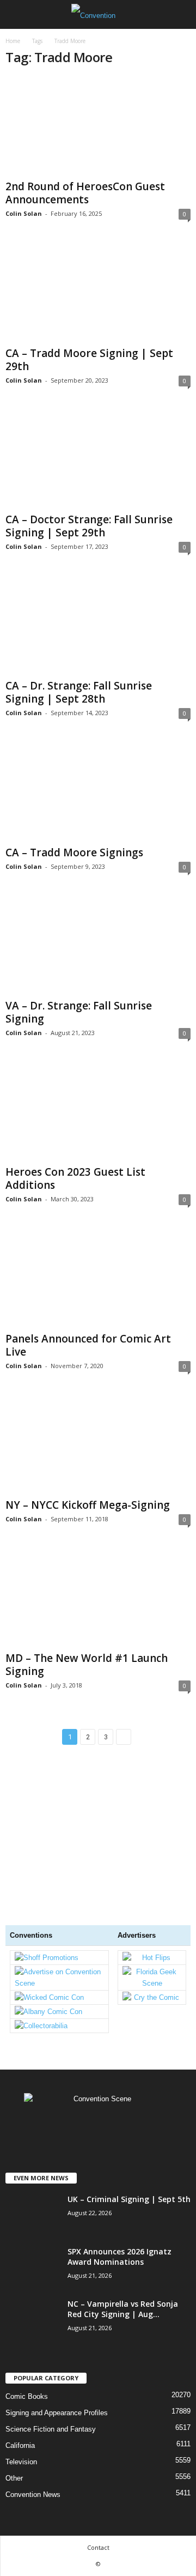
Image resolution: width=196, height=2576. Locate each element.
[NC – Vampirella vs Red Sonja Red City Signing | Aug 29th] (33, 2362)
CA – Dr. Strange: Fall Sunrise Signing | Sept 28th (79, 692)
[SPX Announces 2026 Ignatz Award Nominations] (33, 2286)
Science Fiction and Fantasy (51, 2429)
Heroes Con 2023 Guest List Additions (75, 1178)
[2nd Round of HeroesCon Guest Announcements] (98, 126)
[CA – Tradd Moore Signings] (98, 792)
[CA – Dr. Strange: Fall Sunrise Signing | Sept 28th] (98, 625)
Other (14, 2478)
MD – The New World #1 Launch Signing (87, 1665)
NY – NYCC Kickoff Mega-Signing (88, 1505)
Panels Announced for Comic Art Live (88, 1345)
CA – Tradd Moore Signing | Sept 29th (89, 360)
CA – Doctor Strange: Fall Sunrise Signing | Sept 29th (89, 526)
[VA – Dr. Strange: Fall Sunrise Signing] (98, 945)
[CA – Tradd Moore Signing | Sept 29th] (98, 292)
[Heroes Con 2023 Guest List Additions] (98, 1112)
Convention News (33, 2495)
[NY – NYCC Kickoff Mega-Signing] (98, 1445)
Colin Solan (24, 213)
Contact (98, 2547)
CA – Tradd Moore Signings (74, 852)
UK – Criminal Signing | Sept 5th (129, 2199)
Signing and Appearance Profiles (57, 2413)
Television (21, 2462)
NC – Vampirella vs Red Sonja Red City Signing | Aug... (123, 2309)
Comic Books (27, 2396)
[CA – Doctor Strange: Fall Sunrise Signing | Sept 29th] (98, 459)
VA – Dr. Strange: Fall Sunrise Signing (79, 1012)
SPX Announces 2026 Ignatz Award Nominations (120, 2257)
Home (13, 41)
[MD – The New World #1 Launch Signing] (98, 1598)
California (20, 2445)
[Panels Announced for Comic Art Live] (98, 1278)
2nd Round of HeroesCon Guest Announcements (85, 193)
